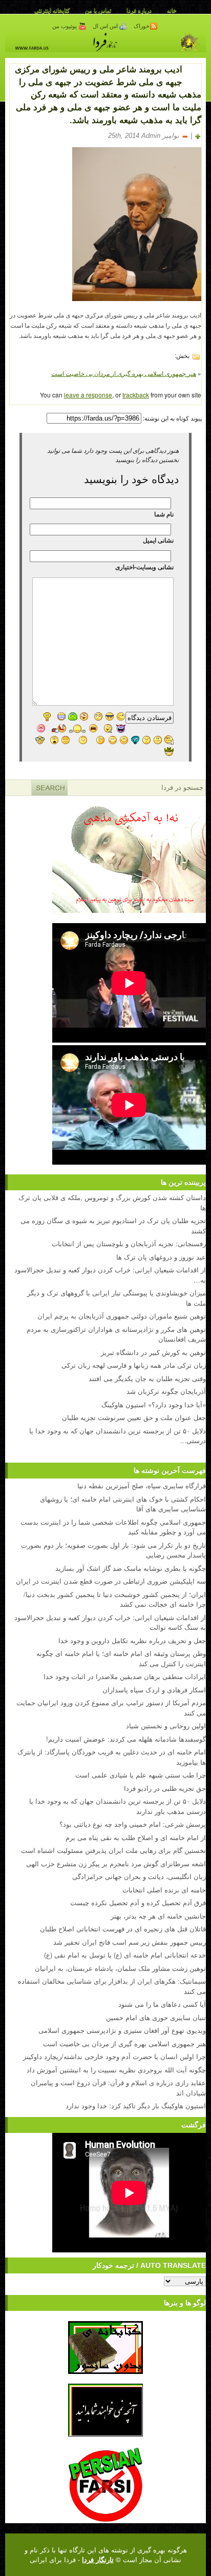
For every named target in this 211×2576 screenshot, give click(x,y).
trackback (136, 395)
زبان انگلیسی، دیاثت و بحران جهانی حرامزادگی (139, 1876)
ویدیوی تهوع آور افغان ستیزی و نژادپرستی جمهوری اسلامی (122, 2030)
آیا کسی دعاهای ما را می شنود (162, 2004)
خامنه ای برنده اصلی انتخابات (164, 1890)
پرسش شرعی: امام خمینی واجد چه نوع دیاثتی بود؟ (133, 1824)
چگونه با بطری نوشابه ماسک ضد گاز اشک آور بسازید (131, 1568)
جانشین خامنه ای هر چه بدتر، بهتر (158, 1916)
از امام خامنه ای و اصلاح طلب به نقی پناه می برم (136, 1837)
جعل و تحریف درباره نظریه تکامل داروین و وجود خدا (132, 1640)
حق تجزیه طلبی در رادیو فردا (165, 1788)
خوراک (142, 26)
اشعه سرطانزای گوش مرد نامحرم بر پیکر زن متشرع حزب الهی (116, 1863)
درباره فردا (139, 10)
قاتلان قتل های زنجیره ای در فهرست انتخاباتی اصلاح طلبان (123, 1929)
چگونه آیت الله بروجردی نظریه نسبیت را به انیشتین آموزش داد (116, 2070)
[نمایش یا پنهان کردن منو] (194, 68)
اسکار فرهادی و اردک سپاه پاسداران (154, 1690)
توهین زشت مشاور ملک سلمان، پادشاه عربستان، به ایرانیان (120, 1968)
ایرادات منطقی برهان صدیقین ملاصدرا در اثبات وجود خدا (125, 1676)
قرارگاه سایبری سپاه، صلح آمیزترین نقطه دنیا (142, 1485)
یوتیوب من (65, 26)
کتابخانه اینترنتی (52, 10)
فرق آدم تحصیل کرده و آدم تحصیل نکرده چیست (138, 1902)
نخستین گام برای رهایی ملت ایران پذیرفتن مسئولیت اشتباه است (113, 1850)
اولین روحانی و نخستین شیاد (166, 1725)
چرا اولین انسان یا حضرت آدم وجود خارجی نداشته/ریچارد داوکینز (114, 2056)
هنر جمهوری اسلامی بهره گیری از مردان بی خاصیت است (124, 373)
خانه (172, 10)
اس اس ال (106, 26)
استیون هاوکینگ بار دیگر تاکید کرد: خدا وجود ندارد (136, 2105)
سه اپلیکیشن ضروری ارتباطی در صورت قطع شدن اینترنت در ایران (111, 1581)
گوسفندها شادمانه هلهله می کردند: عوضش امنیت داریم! (126, 1739)
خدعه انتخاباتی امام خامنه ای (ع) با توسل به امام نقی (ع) (125, 1955)
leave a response (88, 395)
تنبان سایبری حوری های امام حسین (156, 2017)
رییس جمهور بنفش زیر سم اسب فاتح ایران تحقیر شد (130, 1942)
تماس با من (98, 10)
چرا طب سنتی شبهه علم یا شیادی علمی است (141, 1775)
